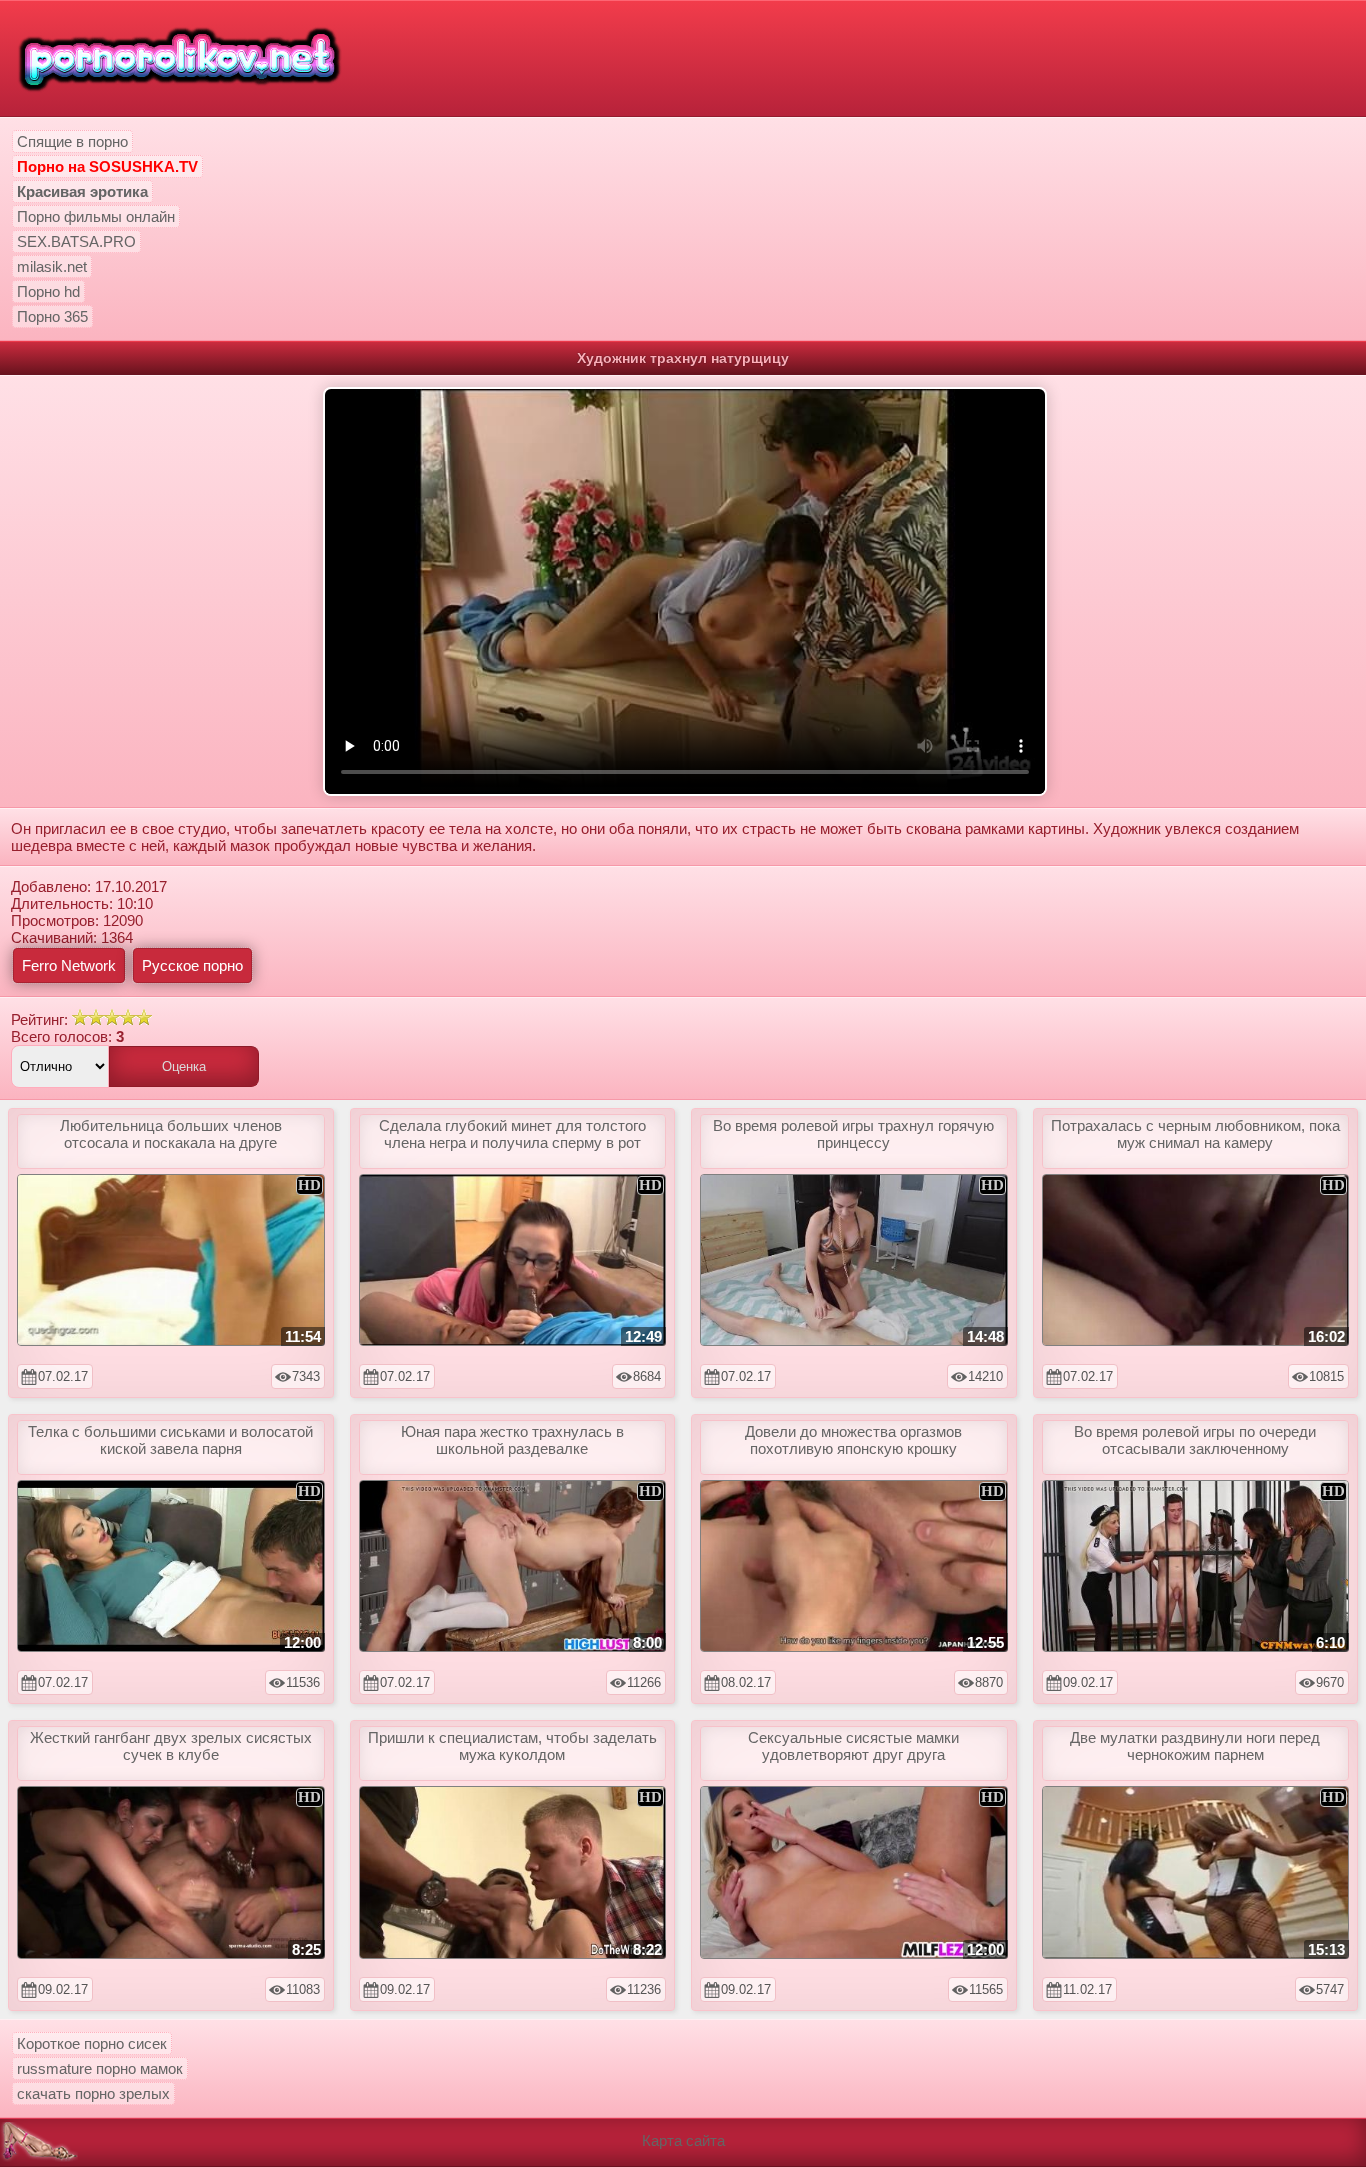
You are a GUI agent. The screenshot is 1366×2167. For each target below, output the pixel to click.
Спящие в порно (72, 141)
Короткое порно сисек (92, 2043)
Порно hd (48, 291)
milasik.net (52, 266)
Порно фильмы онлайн (96, 216)
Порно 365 (52, 316)
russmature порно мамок (100, 2068)
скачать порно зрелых (93, 2093)
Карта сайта (683, 2140)
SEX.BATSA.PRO (76, 241)
